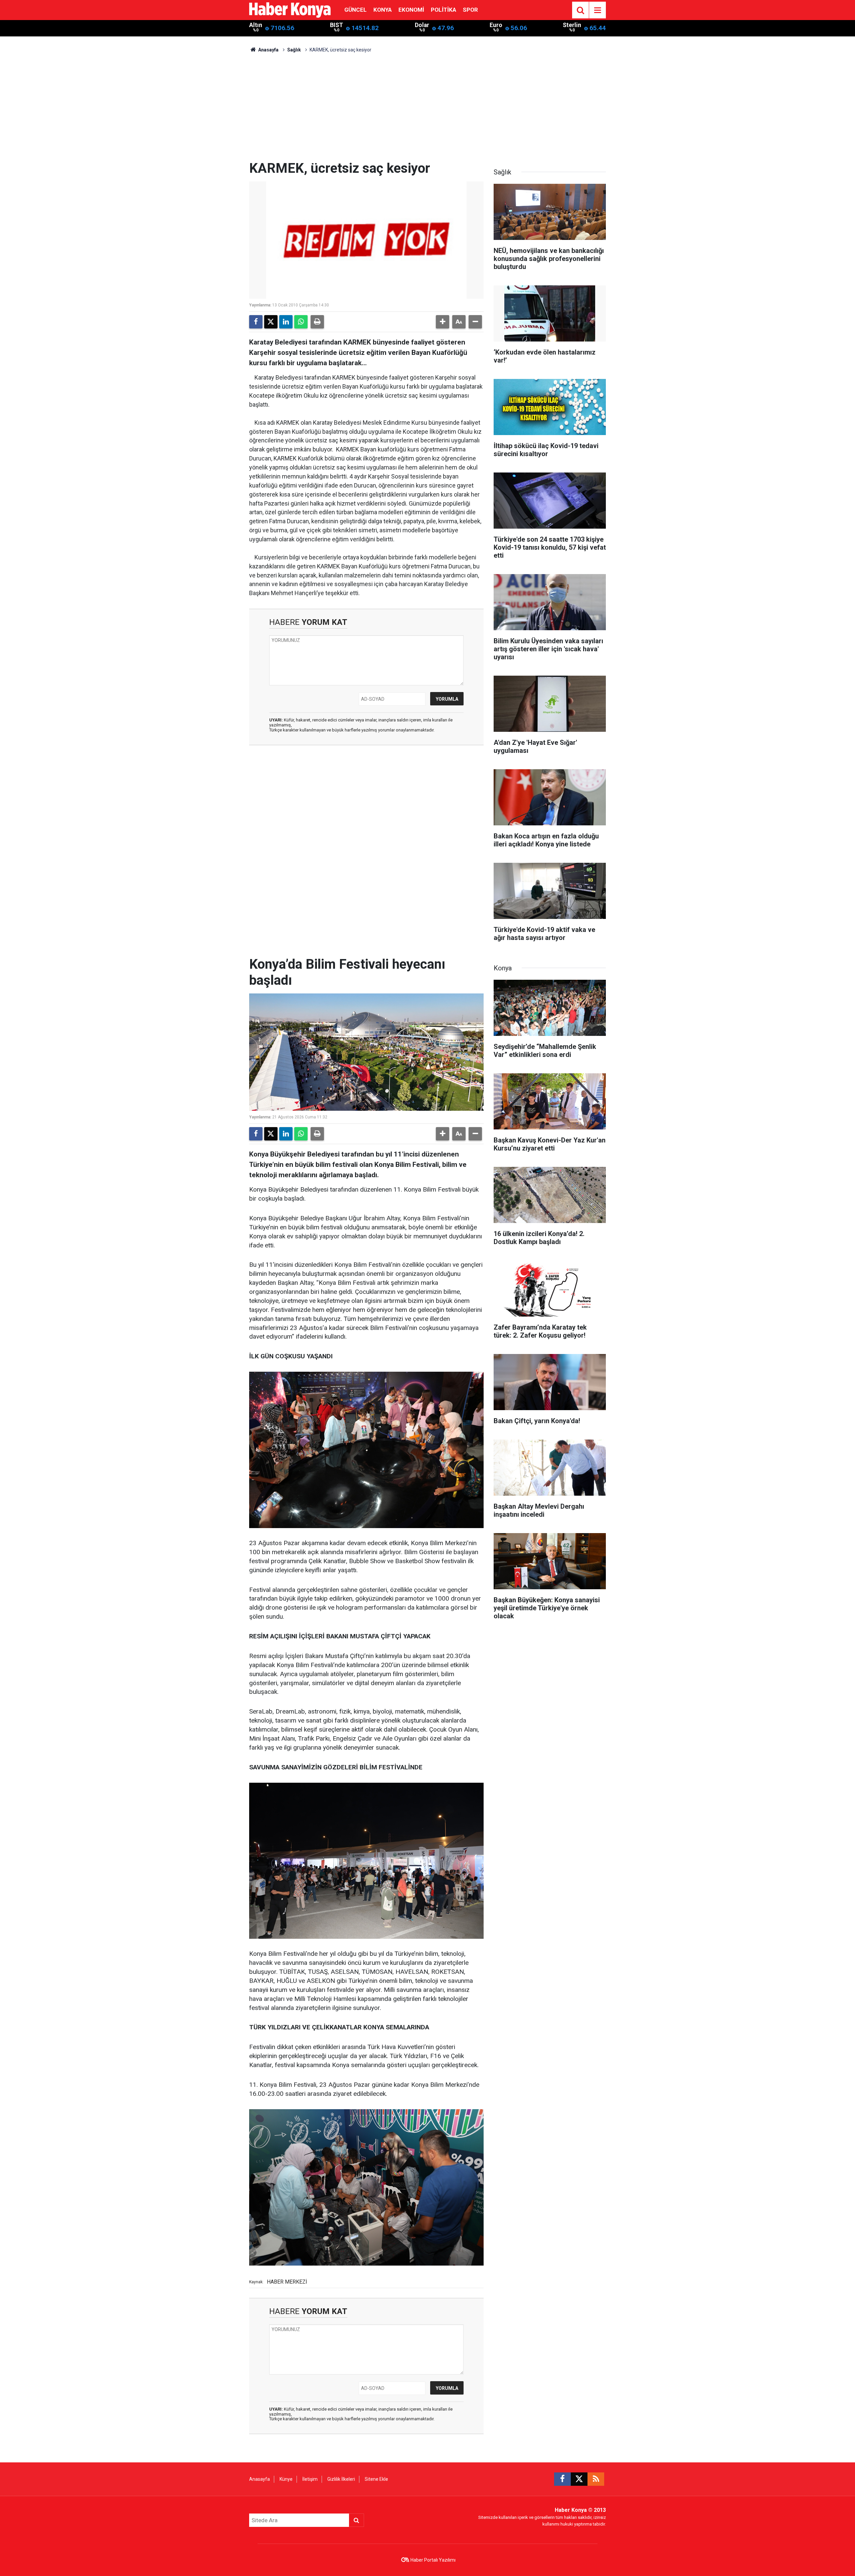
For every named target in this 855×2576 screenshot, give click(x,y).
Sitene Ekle (376, 2479)
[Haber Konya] (290, 10)
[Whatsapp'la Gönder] (301, 322)
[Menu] (597, 10)
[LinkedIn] (286, 322)
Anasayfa (268, 50)
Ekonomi (411, 10)
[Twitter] (271, 322)
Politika (444, 10)
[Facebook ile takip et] (562, 2479)
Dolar (422, 25)
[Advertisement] (427, 110)
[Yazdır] (317, 322)
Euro (496, 25)
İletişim (310, 2479)
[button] (443, 322)
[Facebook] (256, 322)
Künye (286, 2479)
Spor (470, 10)
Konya (383, 10)
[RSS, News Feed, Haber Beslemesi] (596, 2479)
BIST (336, 25)
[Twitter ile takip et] (579, 2479)
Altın (256, 25)
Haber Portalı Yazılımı (433, 2560)
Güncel (356, 10)
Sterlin (572, 25)
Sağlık (294, 50)
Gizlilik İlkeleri (341, 2479)
